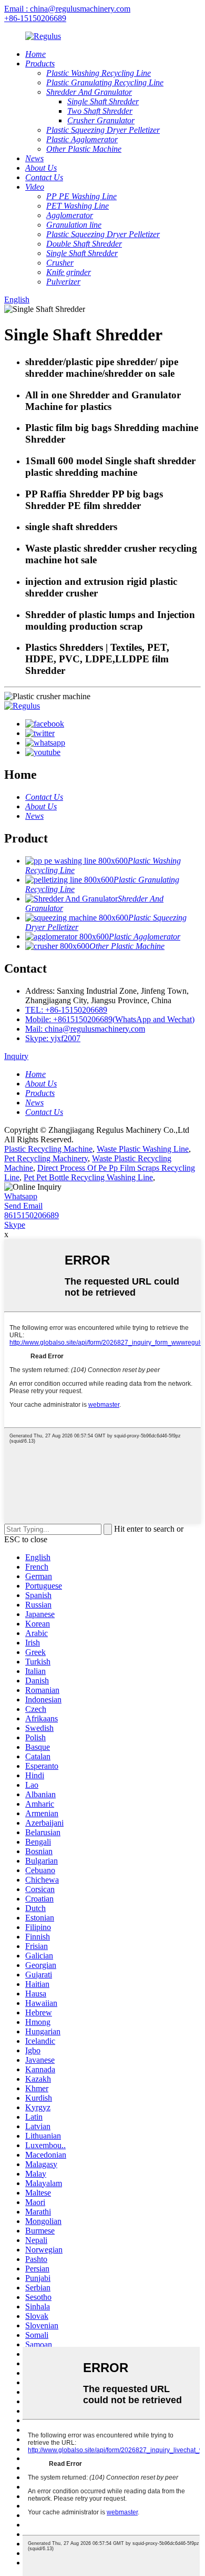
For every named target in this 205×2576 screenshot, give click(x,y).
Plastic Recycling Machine (48, 1149)
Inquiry (16, 1056)
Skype (15, 1225)
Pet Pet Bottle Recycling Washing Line (88, 1177)
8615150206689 (32, 1215)
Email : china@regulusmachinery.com (67, 9)
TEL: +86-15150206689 (66, 1010)
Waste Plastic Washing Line (143, 1149)
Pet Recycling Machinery (46, 1158)
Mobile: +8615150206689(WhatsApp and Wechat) (110, 1019)
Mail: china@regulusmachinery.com (85, 1029)
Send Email (23, 1206)
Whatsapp (21, 1196)
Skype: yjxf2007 (53, 1038)
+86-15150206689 (35, 18)
